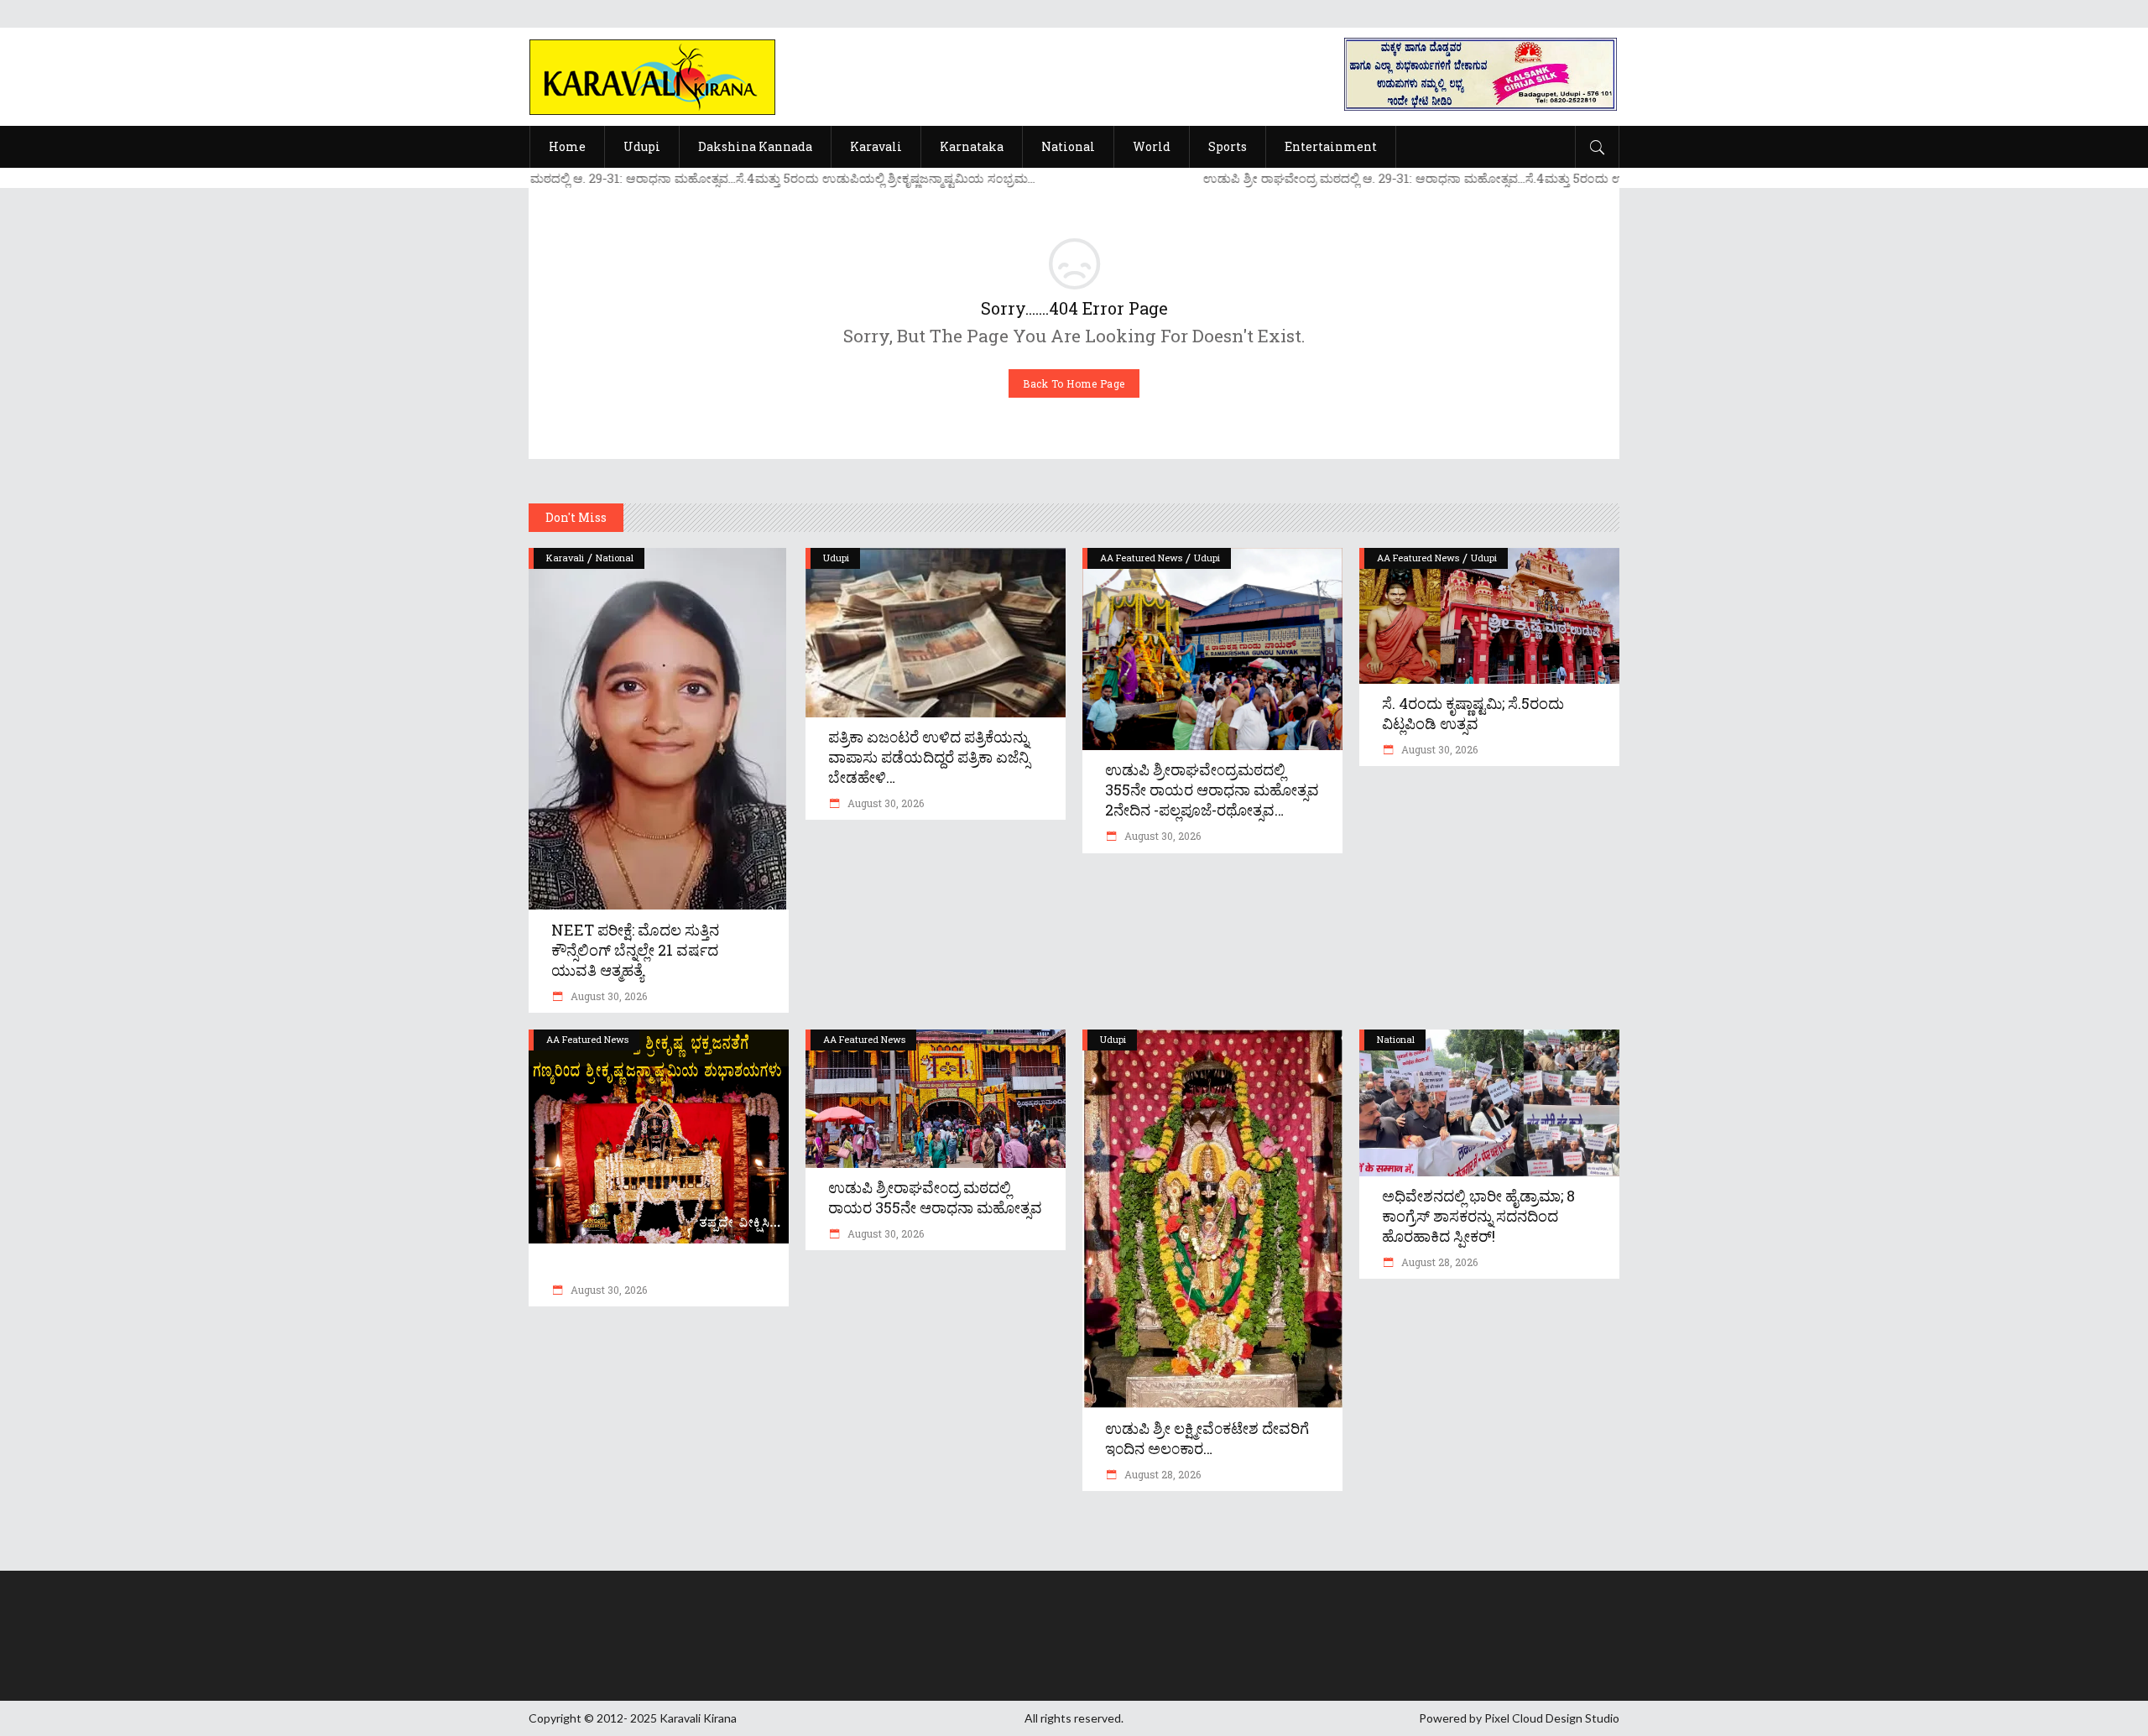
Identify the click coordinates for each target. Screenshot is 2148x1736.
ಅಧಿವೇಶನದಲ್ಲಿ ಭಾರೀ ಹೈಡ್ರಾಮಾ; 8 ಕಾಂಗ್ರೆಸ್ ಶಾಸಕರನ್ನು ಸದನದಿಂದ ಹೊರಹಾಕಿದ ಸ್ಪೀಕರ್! (1478, 1216)
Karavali (565, 558)
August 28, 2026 (1161, 1474)
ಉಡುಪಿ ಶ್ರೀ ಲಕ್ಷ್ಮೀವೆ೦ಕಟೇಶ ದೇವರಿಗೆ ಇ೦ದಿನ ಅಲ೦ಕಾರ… (1207, 1438)
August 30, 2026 (607, 996)
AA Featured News (1141, 558)
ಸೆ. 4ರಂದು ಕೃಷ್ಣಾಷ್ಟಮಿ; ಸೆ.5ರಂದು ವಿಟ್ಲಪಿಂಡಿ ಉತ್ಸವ (1473, 713)
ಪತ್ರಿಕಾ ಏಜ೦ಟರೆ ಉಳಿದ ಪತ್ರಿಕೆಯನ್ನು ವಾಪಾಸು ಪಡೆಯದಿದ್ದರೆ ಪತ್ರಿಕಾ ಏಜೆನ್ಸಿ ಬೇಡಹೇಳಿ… (929, 757)
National (615, 558)
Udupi (836, 558)
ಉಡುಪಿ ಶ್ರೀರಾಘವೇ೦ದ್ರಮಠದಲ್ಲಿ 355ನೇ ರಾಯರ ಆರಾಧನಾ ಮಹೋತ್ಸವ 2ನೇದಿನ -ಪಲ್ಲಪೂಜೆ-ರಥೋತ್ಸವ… (1212, 790)
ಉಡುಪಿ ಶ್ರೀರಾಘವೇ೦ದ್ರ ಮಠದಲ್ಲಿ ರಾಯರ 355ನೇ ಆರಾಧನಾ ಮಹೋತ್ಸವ (935, 1197)
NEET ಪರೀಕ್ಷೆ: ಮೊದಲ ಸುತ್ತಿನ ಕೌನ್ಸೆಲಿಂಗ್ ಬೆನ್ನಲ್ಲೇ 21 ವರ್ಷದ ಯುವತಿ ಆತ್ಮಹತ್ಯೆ (635, 950)
